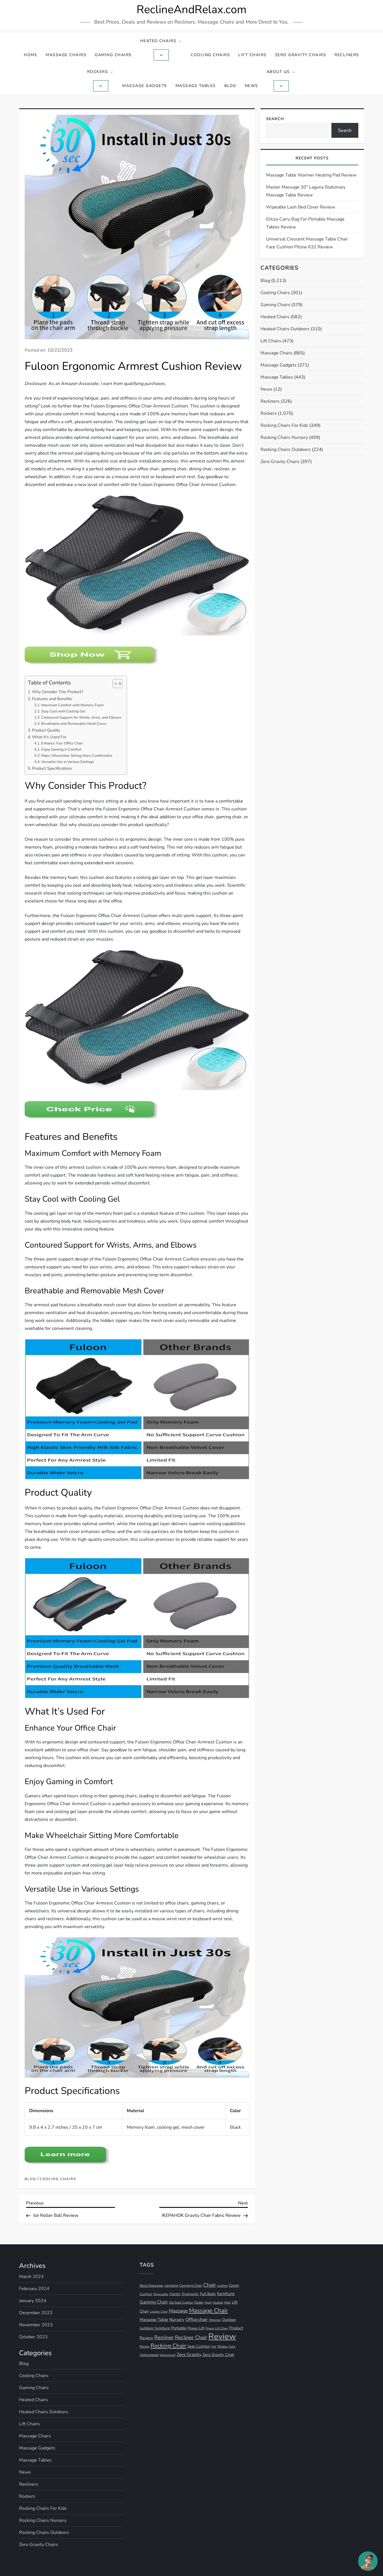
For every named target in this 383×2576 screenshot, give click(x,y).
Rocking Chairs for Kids (284, 425)
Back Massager (152, 2285)
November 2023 (36, 2325)
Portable (179, 2328)
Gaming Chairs (113, 55)
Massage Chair (208, 2311)
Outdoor (229, 2320)
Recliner (164, 2337)
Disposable (161, 2294)
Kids (228, 2302)
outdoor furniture (155, 2328)
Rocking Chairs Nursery (284, 437)
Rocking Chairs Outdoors (286, 450)
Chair (210, 2285)
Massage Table (154, 2320)
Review (222, 2336)
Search (275, 119)
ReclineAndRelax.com (191, 10)
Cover (234, 2285)
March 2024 (31, 2277)
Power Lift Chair (217, 2328)
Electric (175, 2294)
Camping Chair (191, 2286)
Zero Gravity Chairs (301, 55)
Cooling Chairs (210, 55)
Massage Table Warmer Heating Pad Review (311, 175)
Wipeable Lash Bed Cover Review (301, 207)
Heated (218, 2303)
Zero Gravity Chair (218, 2355)
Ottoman (215, 2320)
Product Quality (46, 730)
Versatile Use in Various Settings (68, 762)
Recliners (347, 55)
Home (31, 55)
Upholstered (149, 2355)
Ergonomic (190, 2294)
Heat (208, 2303)
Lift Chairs (252, 55)
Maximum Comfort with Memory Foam (72, 705)
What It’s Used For (49, 737)
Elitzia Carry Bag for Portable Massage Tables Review (305, 223)
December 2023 (36, 2313)
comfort (222, 2286)
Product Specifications (52, 768)
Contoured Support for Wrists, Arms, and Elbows (81, 718)
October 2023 (33, 2337)
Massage (178, 2311)
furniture (226, 2294)
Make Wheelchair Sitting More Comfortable (77, 756)
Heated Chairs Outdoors (285, 329)
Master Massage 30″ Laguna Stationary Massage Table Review (306, 191)
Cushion (146, 2294)
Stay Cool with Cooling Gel (63, 711)
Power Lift (196, 2328)
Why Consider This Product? (57, 692)
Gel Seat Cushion (181, 2302)
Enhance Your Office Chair (62, 743)
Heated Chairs (158, 41)
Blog (230, 86)
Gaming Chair (154, 2302)
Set (214, 2347)
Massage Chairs (66, 55)
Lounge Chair (159, 2312)
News (252, 86)
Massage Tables (196, 86)
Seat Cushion (199, 2346)
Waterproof (168, 2355)
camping (171, 2285)
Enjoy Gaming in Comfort (61, 750)
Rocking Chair (168, 2346)
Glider (199, 2302)
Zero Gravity (189, 2355)
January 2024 (33, 2301)
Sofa (232, 2347)
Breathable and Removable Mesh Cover (74, 724)
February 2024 (34, 2289)
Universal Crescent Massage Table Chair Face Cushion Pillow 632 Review (307, 243)
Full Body (208, 2294)
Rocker (145, 2346)
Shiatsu (222, 2346)
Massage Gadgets (145, 86)
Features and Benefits (52, 699)
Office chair (197, 2320)
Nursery (177, 2319)
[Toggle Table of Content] (115, 684)
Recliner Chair (191, 2337)
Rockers (98, 72)
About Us (278, 72)
